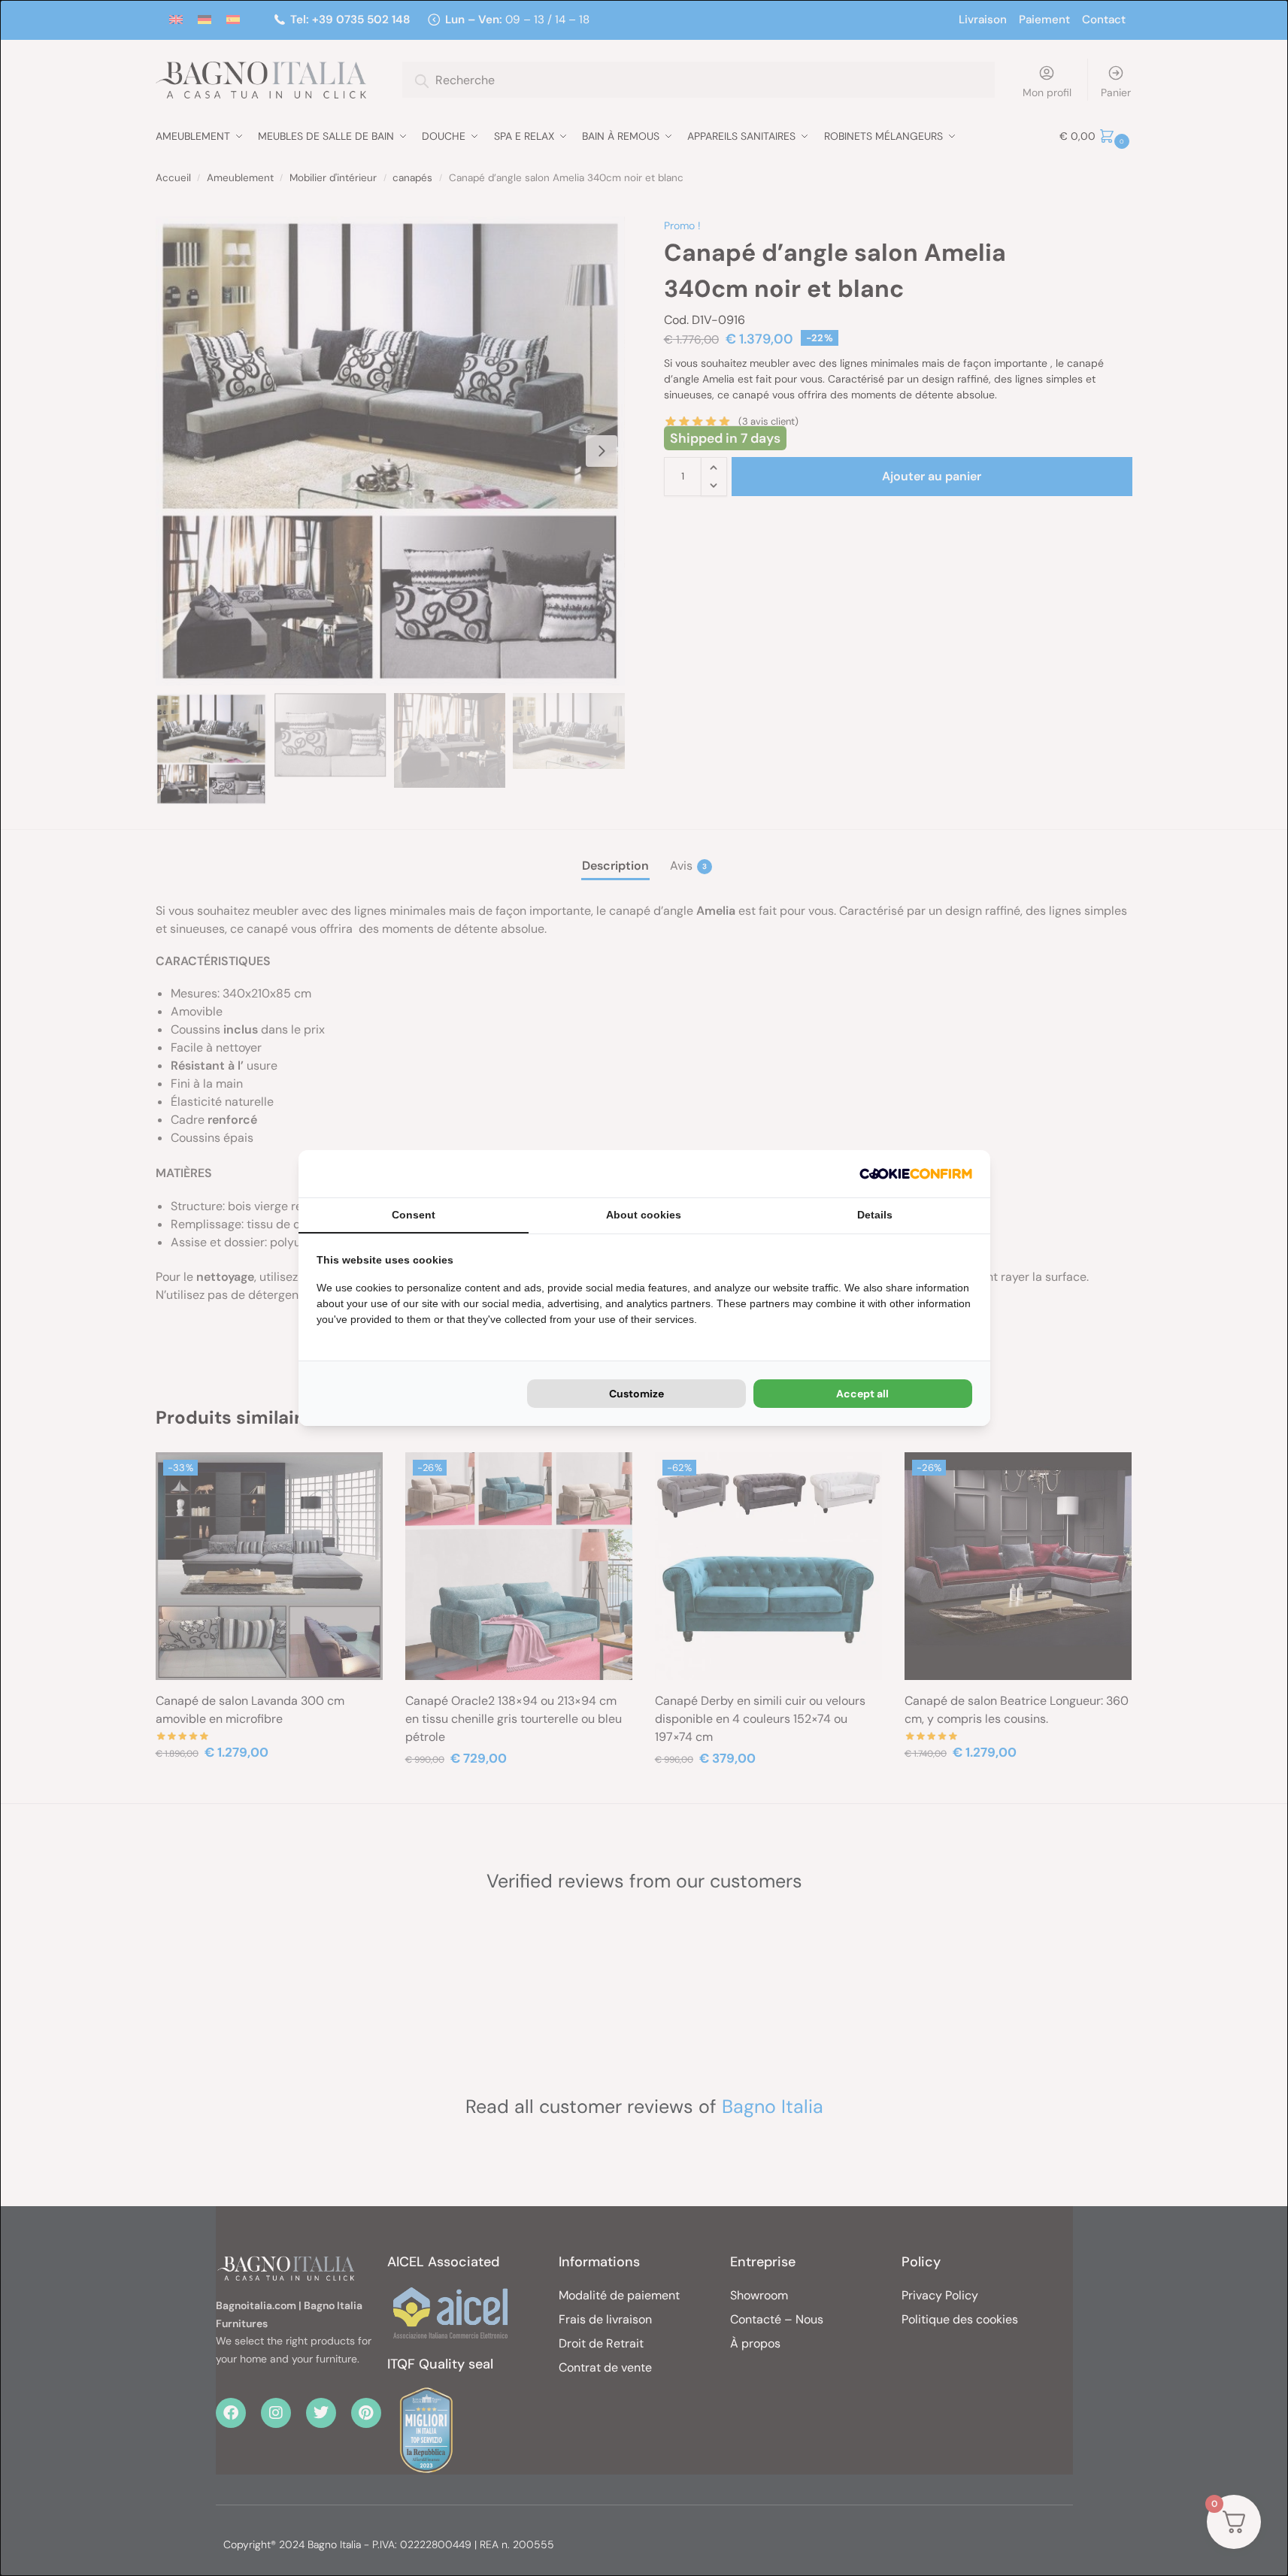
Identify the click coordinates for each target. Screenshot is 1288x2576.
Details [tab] (875, 1215)
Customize (636, 1394)
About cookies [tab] (644, 1215)
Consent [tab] (414, 1215)
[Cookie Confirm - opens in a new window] (916, 1174)
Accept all (862, 1394)
